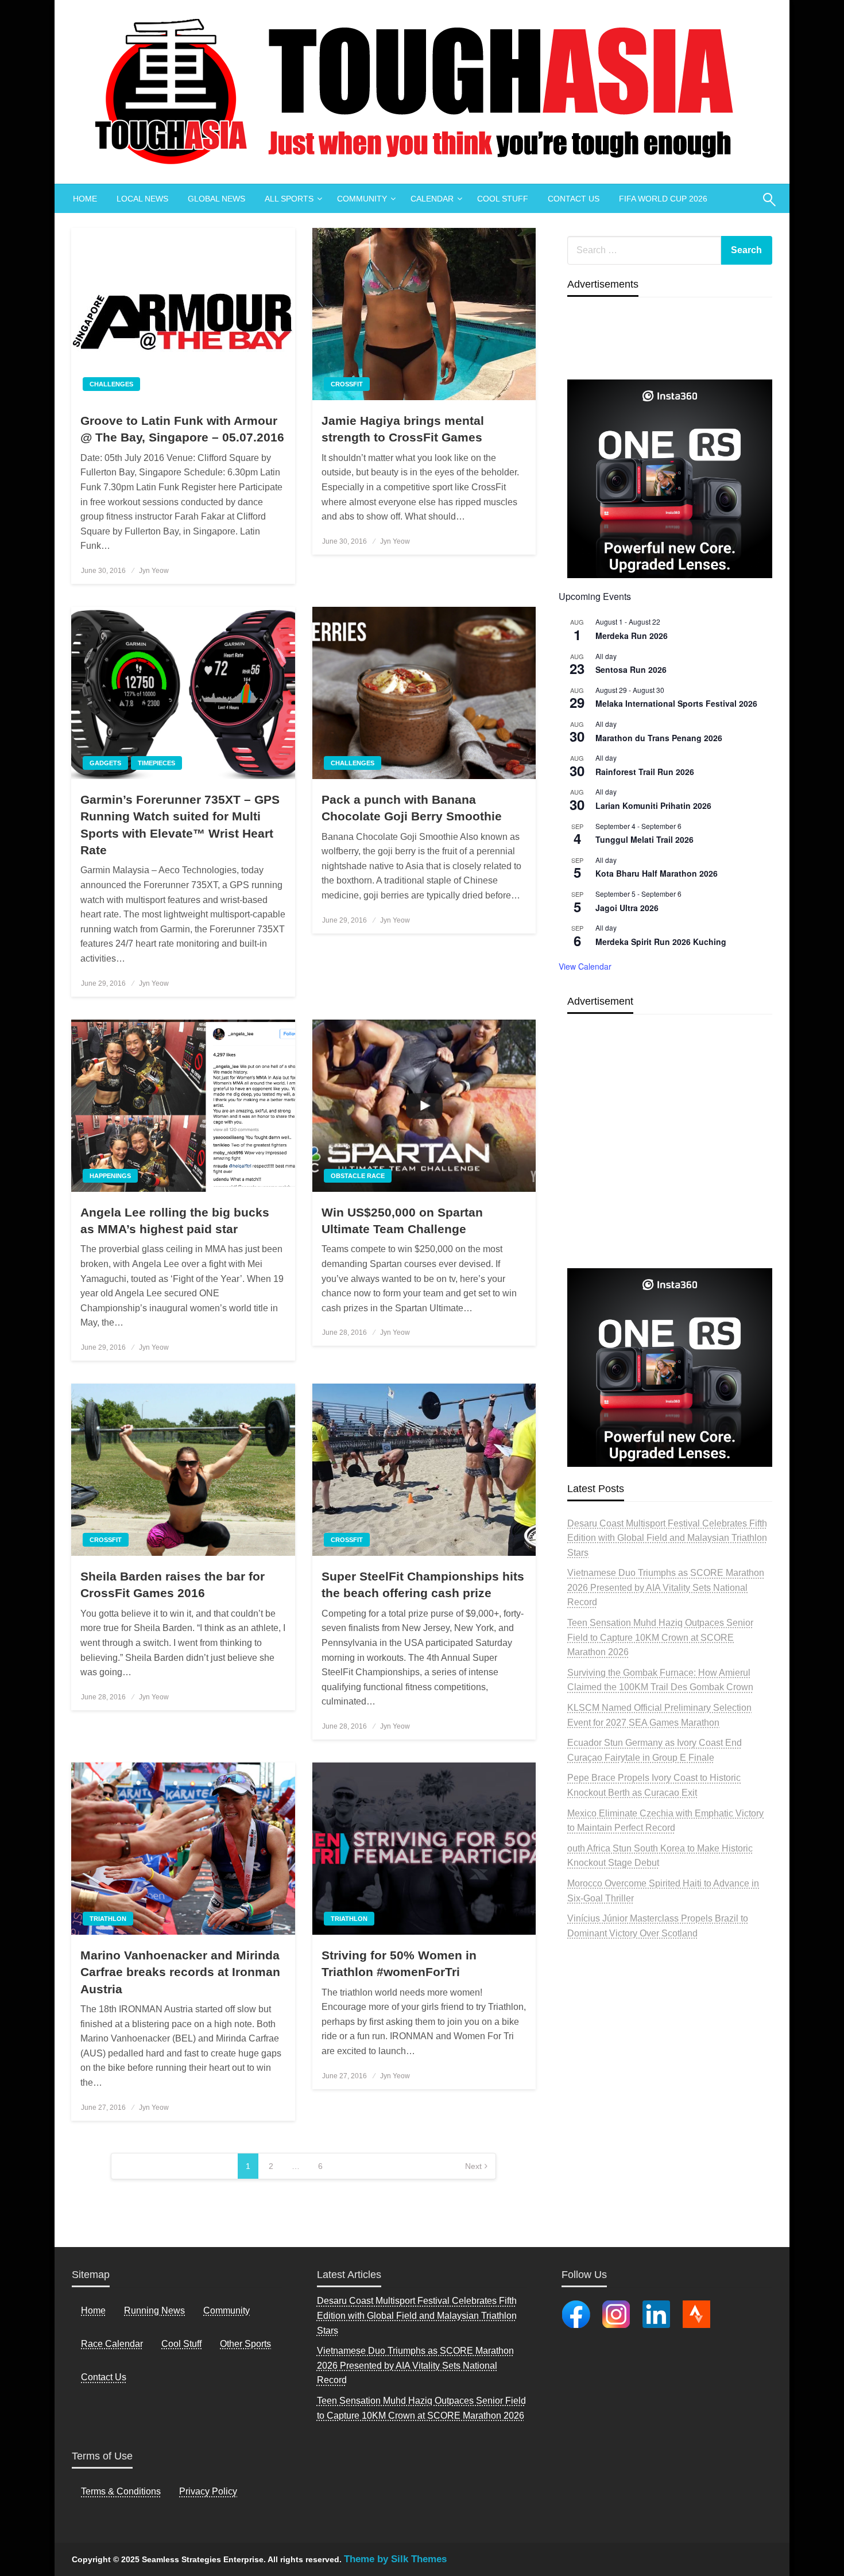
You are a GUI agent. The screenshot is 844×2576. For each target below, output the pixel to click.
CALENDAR (432, 199)
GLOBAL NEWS (216, 199)
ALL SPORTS (289, 199)
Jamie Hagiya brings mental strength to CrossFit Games (403, 429)
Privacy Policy (208, 2491)
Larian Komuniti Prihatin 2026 (653, 805)
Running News (154, 2310)
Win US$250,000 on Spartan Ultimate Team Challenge (402, 1221)
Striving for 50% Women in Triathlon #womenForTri (399, 1963)
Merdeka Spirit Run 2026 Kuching (661, 942)
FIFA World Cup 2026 (663, 199)
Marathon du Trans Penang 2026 (659, 738)
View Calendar (585, 966)
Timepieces (156, 763)
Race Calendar (112, 2344)
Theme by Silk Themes (395, 2559)
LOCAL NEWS (142, 199)
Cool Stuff (181, 2344)
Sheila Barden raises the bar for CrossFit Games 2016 (173, 1585)
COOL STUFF (503, 199)
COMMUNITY (362, 199)
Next (473, 2166)
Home (93, 2310)
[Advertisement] (670, 1168)
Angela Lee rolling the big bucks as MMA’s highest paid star (175, 1221)
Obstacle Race (358, 1176)
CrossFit (347, 384)
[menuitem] (85, 199)
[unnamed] (670, 479)
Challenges (111, 384)
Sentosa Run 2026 (631, 669)
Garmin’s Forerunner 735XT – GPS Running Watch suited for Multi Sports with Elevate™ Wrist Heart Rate (180, 825)
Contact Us (104, 2377)
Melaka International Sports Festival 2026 (676, 703)
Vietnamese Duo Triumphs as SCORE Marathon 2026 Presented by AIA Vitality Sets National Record (666, 1587)
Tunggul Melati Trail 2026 (644, 839)
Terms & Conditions (121, 2491)
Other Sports (245, 2344)
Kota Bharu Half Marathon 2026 (657, 873)
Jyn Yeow (154, 571)
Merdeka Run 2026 (632, 636)
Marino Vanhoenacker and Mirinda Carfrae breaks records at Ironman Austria (180, 1972)
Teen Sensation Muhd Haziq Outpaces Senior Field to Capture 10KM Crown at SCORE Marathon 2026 (660, 1637)
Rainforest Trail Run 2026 (645, 772)
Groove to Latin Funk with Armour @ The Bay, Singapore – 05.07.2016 (182, 429)
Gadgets (105, 763)
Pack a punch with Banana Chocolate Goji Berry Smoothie (412, 808)
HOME (85, 199)
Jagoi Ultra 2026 (627, 908)
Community (227, 2310)
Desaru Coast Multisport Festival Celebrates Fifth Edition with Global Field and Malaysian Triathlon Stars (667, 1538)
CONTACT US (574, 199)
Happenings (110, 1176)
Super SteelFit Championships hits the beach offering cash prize (423, 1585)
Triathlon (108, 1919)
